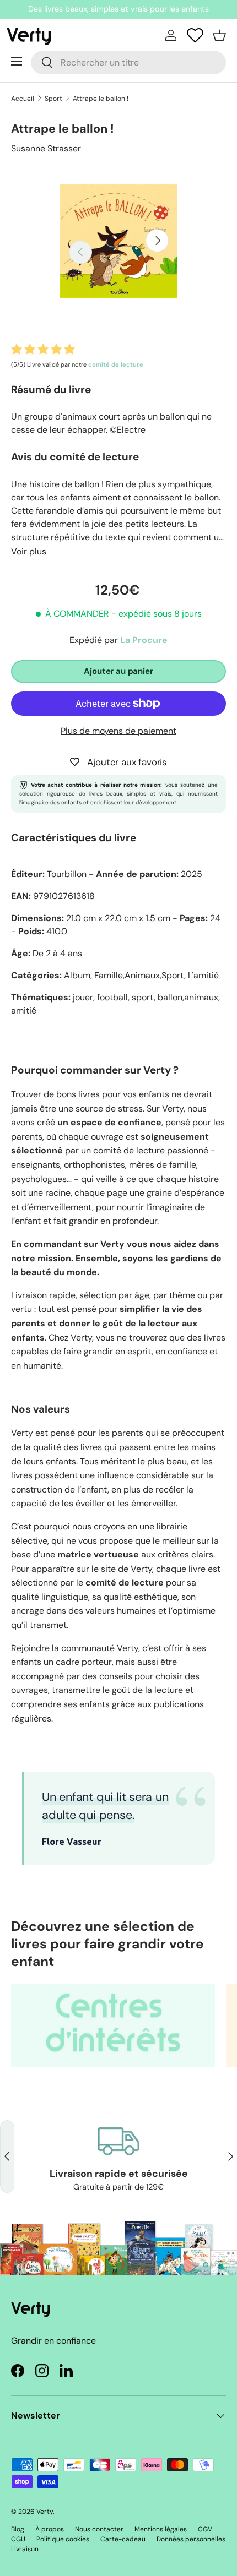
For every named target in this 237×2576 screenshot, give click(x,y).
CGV (205, 2529)
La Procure (144, 640)
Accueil (23, 99)
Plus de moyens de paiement (118, 731)
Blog (18, 2529)
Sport (53, 99)
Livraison (25, 2549)
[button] (219, 35)
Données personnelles (191, 2539)
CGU (18, 2539)
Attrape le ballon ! (101, 99)
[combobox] (128, 62)
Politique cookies (63, 2539)
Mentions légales (161, 2529)
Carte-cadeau (123, 2539)
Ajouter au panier (118, 671)
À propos (50, 2529)
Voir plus (29, 551)
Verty (45, 2512)
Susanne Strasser (46, 148)
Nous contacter (99, 2529)
